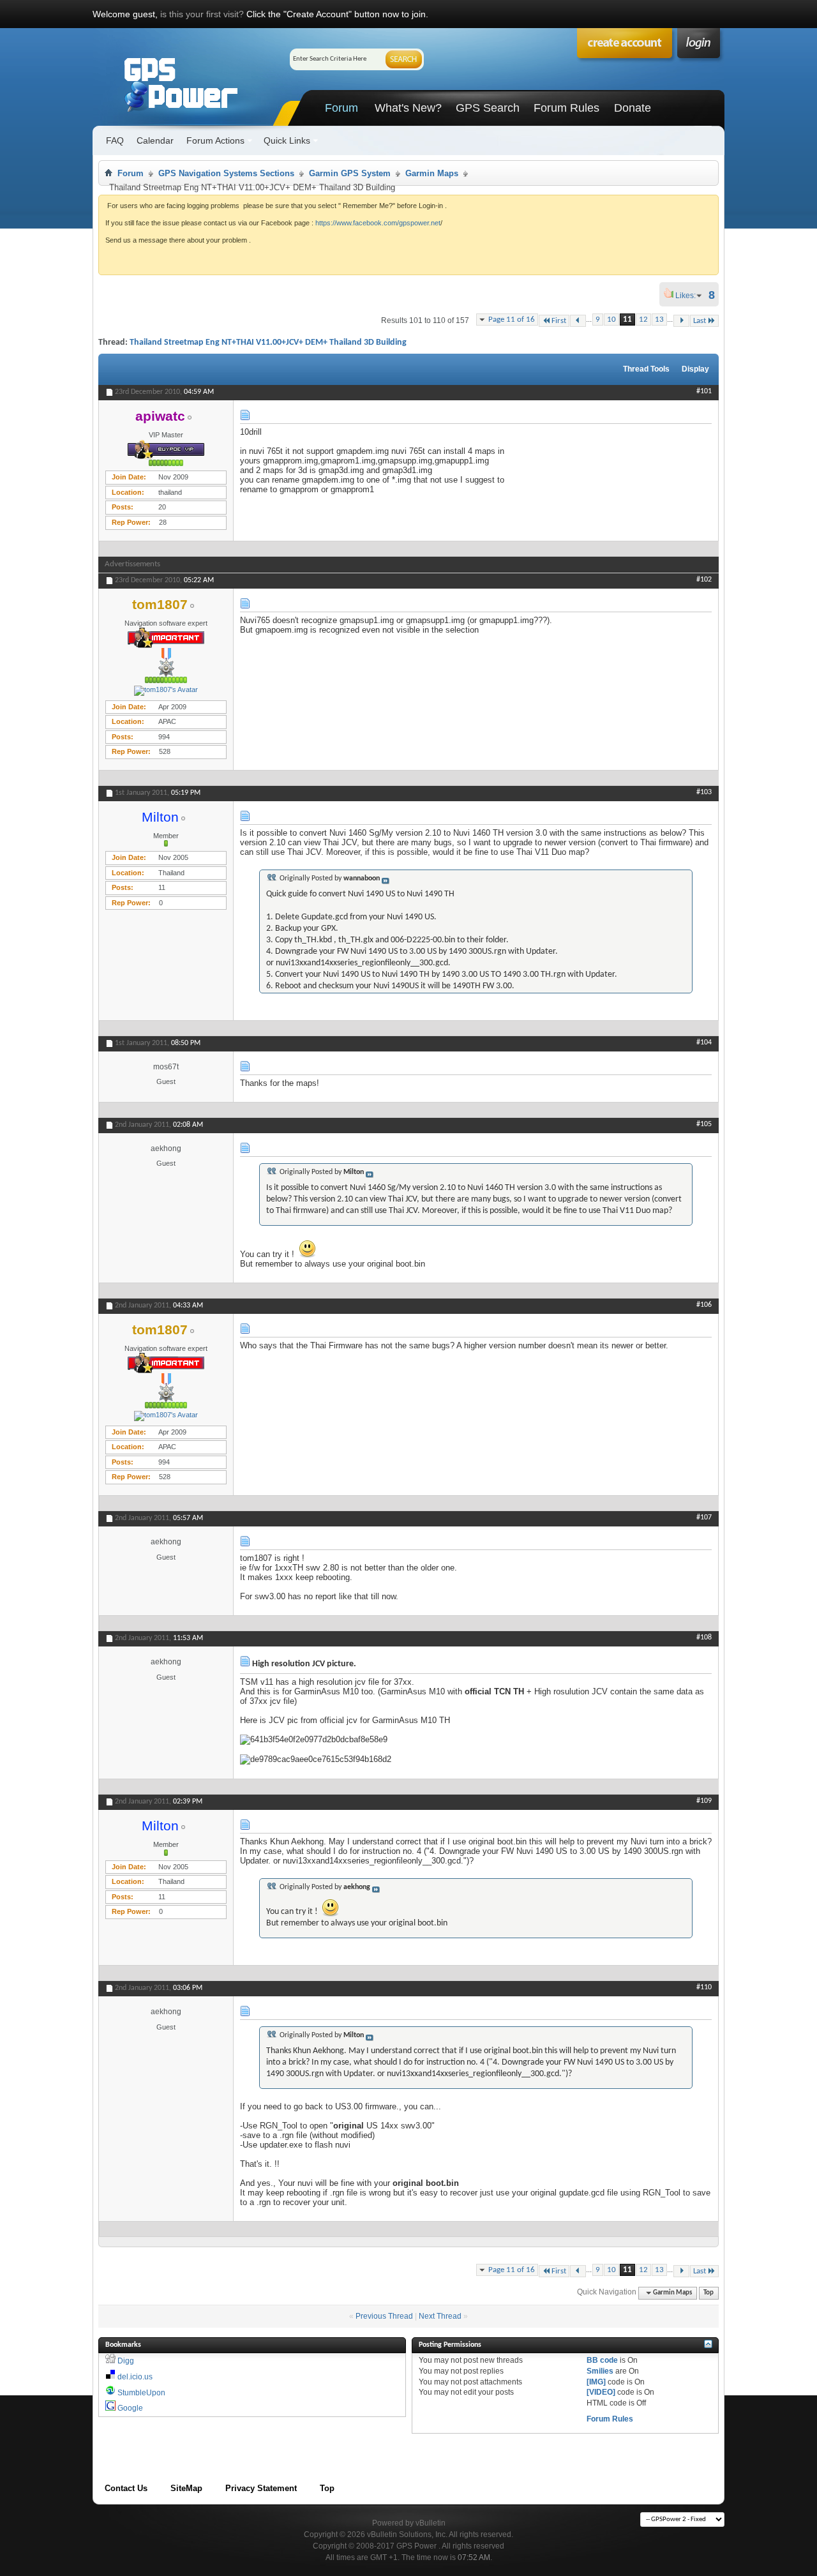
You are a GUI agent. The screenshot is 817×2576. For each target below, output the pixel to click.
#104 (704, 1043)
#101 (704, 391)
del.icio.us (135, 2377)
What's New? (408, 108)
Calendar (155, 140)
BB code (602, 2360)
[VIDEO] (601, 2392)
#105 (704, 1124)
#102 (704, 580)
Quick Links (287, 140)
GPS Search (488, 108)
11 (627, 320)
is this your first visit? (202, 14)
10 (611, 320)
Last (700, 321)
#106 (704, 1305)
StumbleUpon (141, 2393)
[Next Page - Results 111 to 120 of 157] (681, 321)
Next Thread (440, 2316)
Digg (126, 2361)
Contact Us (126, 2488)
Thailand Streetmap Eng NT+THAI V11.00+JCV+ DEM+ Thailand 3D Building (268, 343)
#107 (704, 1518)
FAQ (115, 140)
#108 (704, 1638)
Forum (341, 108)
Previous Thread (384, 2316)
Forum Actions (215, 140)
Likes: (689, 296)
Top (708, 2293)
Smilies (600, 2371)
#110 (704, 1987)
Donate (633, 108)
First (559, 321)
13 (659, 320)
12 (643, 320)
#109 (704, 1801)
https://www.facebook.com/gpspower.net (378, 223)
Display (695, 369)
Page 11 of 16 (512, 320)
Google (130, 2408)
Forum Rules (566, 108)
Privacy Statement (261, 2488)
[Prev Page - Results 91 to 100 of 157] (578, 321)
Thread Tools (646, 369)
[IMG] (596, 2382)
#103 (704, 792)
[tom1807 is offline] (166, 691)
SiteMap (186, 2488)
